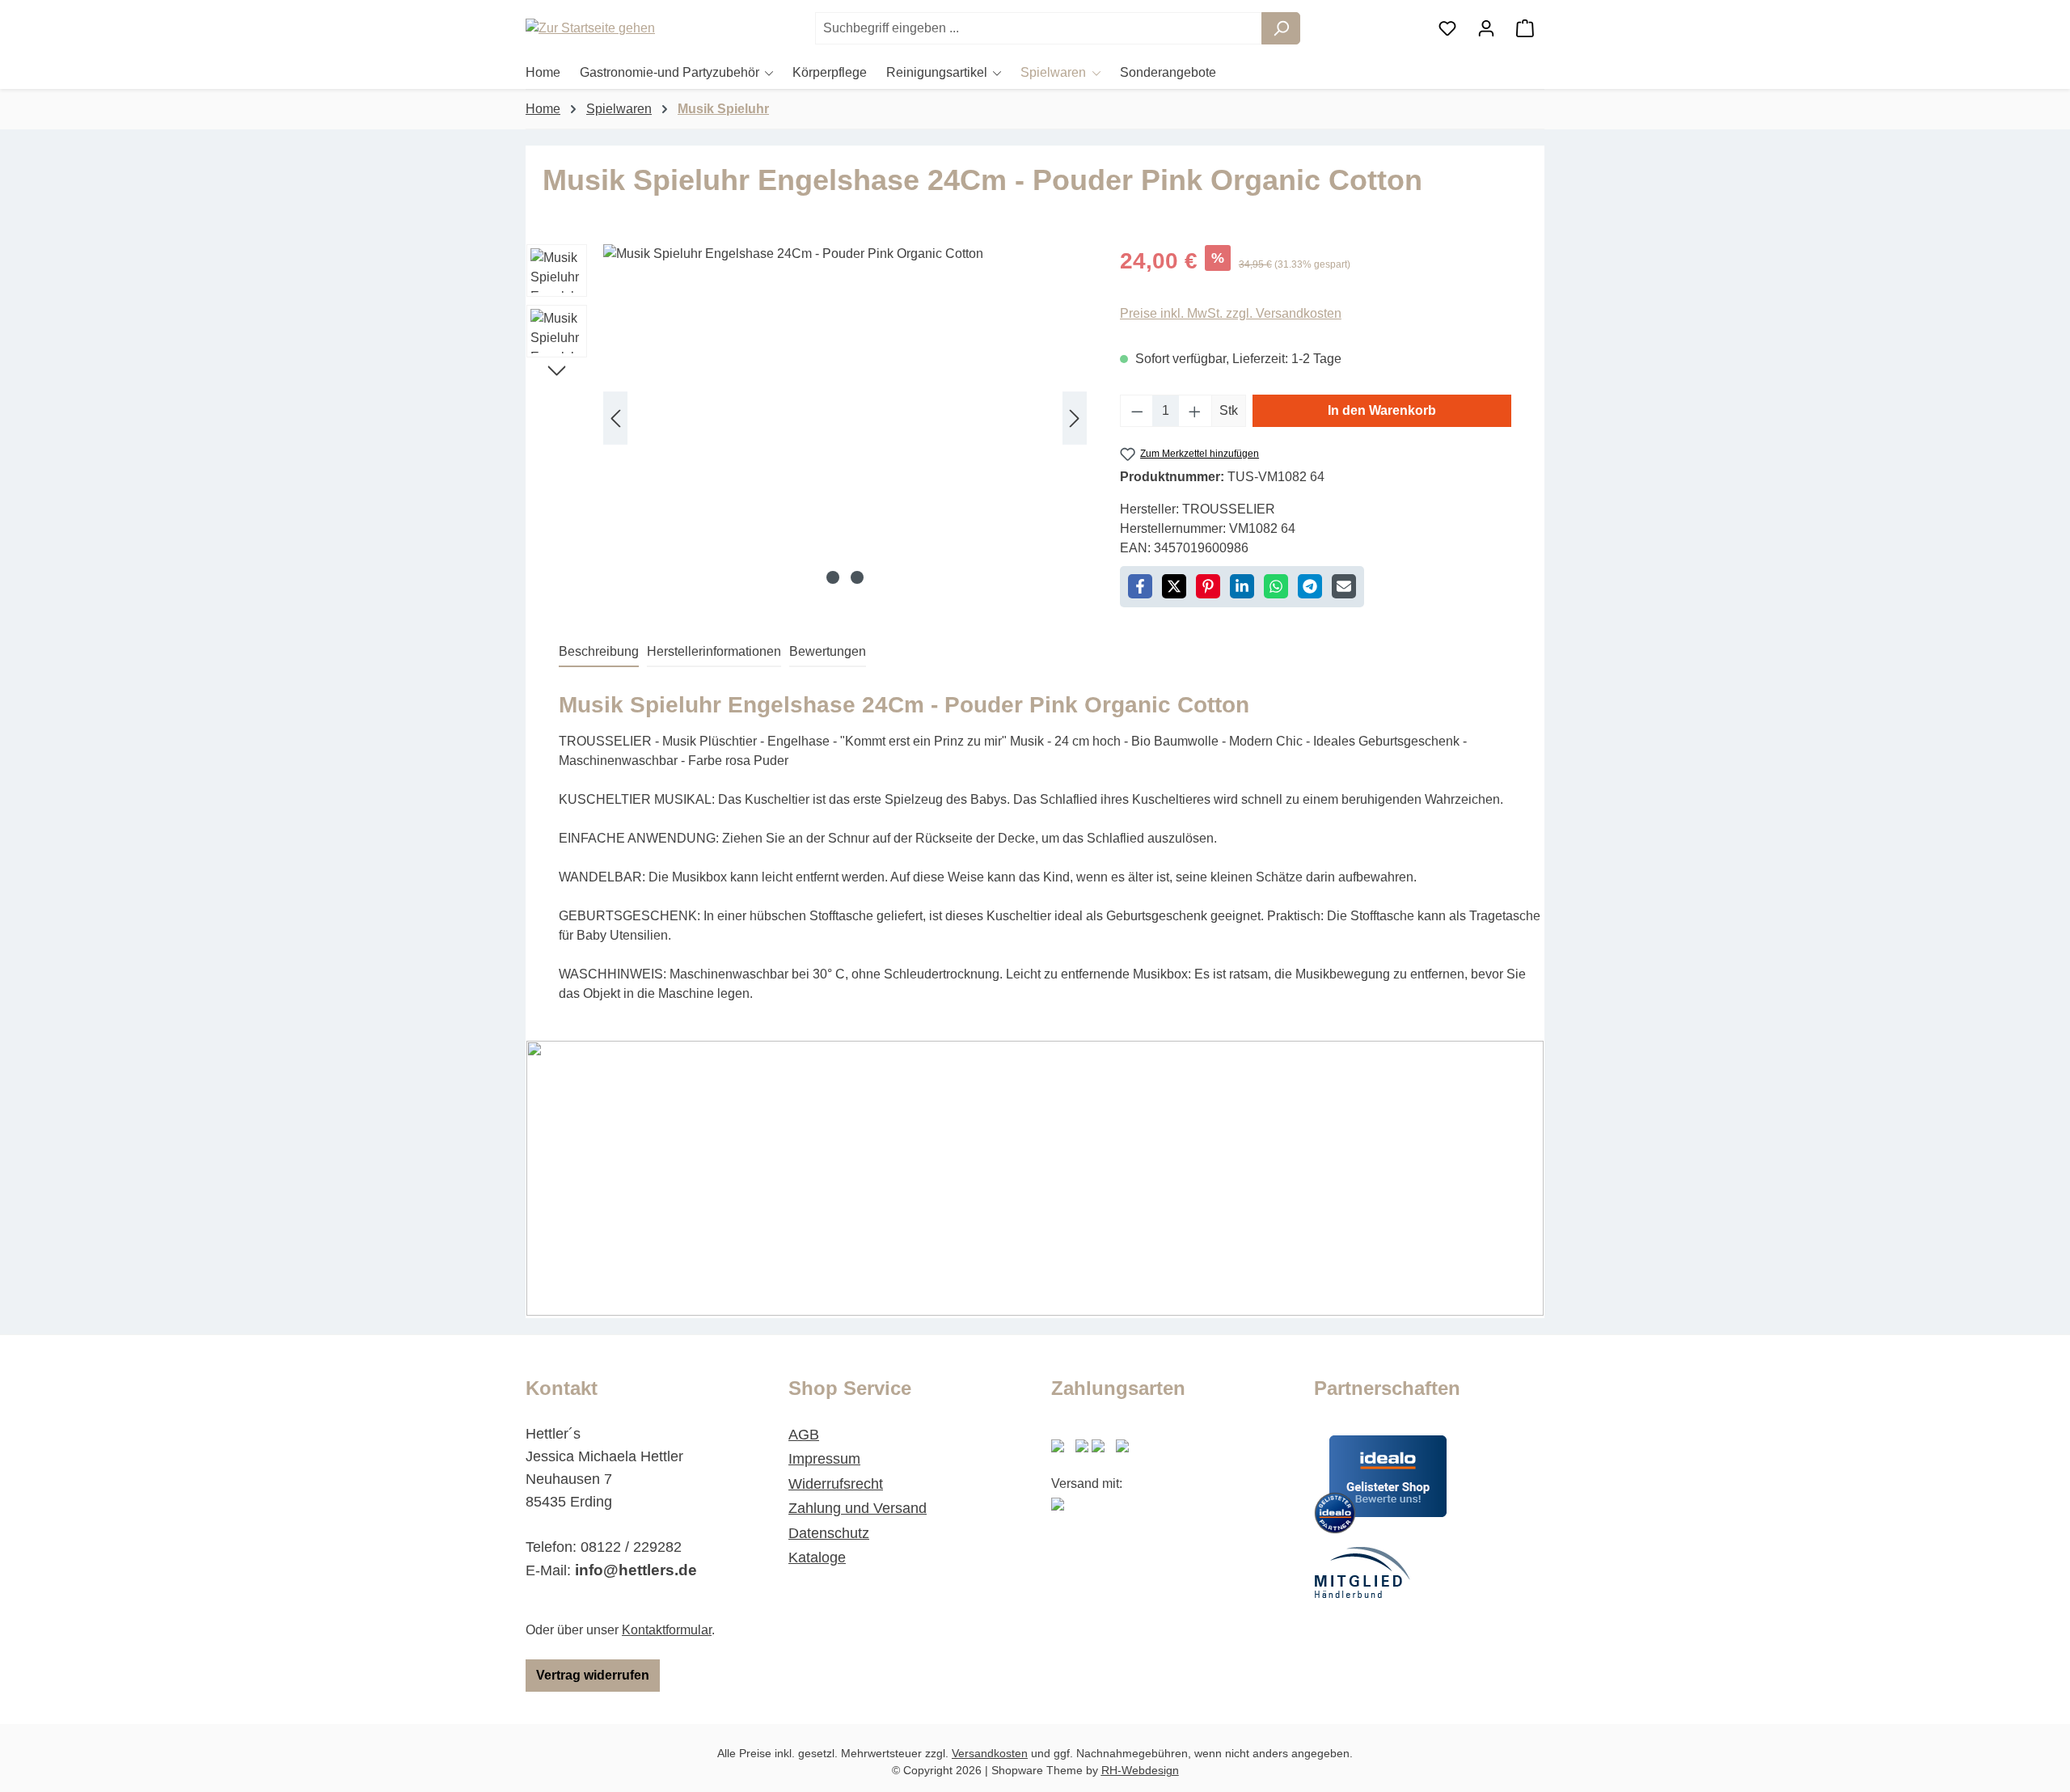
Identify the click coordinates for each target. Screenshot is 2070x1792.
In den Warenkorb (1382, 410)
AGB (804, 1435)
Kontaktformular (667, 1630)
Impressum (824, 1459)
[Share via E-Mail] (1344, 586)
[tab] (599, 653)
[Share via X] (1174, 586)
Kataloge (817, 1557)
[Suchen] (1281, 28)
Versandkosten (990, 1753)
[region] (807, 418)
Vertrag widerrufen (593, 1675)
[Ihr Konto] (1486, 28)
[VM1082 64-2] (845, 418)
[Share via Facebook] (1140, 586)
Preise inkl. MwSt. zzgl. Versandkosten (1231, 313)
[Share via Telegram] (1310, 586)
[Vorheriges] (615, 418)
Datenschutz (829, 1533)
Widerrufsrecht (836, 1484)
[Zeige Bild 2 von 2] (857, 577)
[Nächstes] (1075, 418)
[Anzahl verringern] (1137, 411)
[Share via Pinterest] (1208, 586)
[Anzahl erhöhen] (1195, 411)
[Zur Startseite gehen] (606, 29)
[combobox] (1039, 28)
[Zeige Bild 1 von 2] (833, 577)
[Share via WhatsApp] (1276, 586)
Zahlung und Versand (858, 1508)
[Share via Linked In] (1242, 586)
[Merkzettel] (1447, 28)
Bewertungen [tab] (828, 651)
